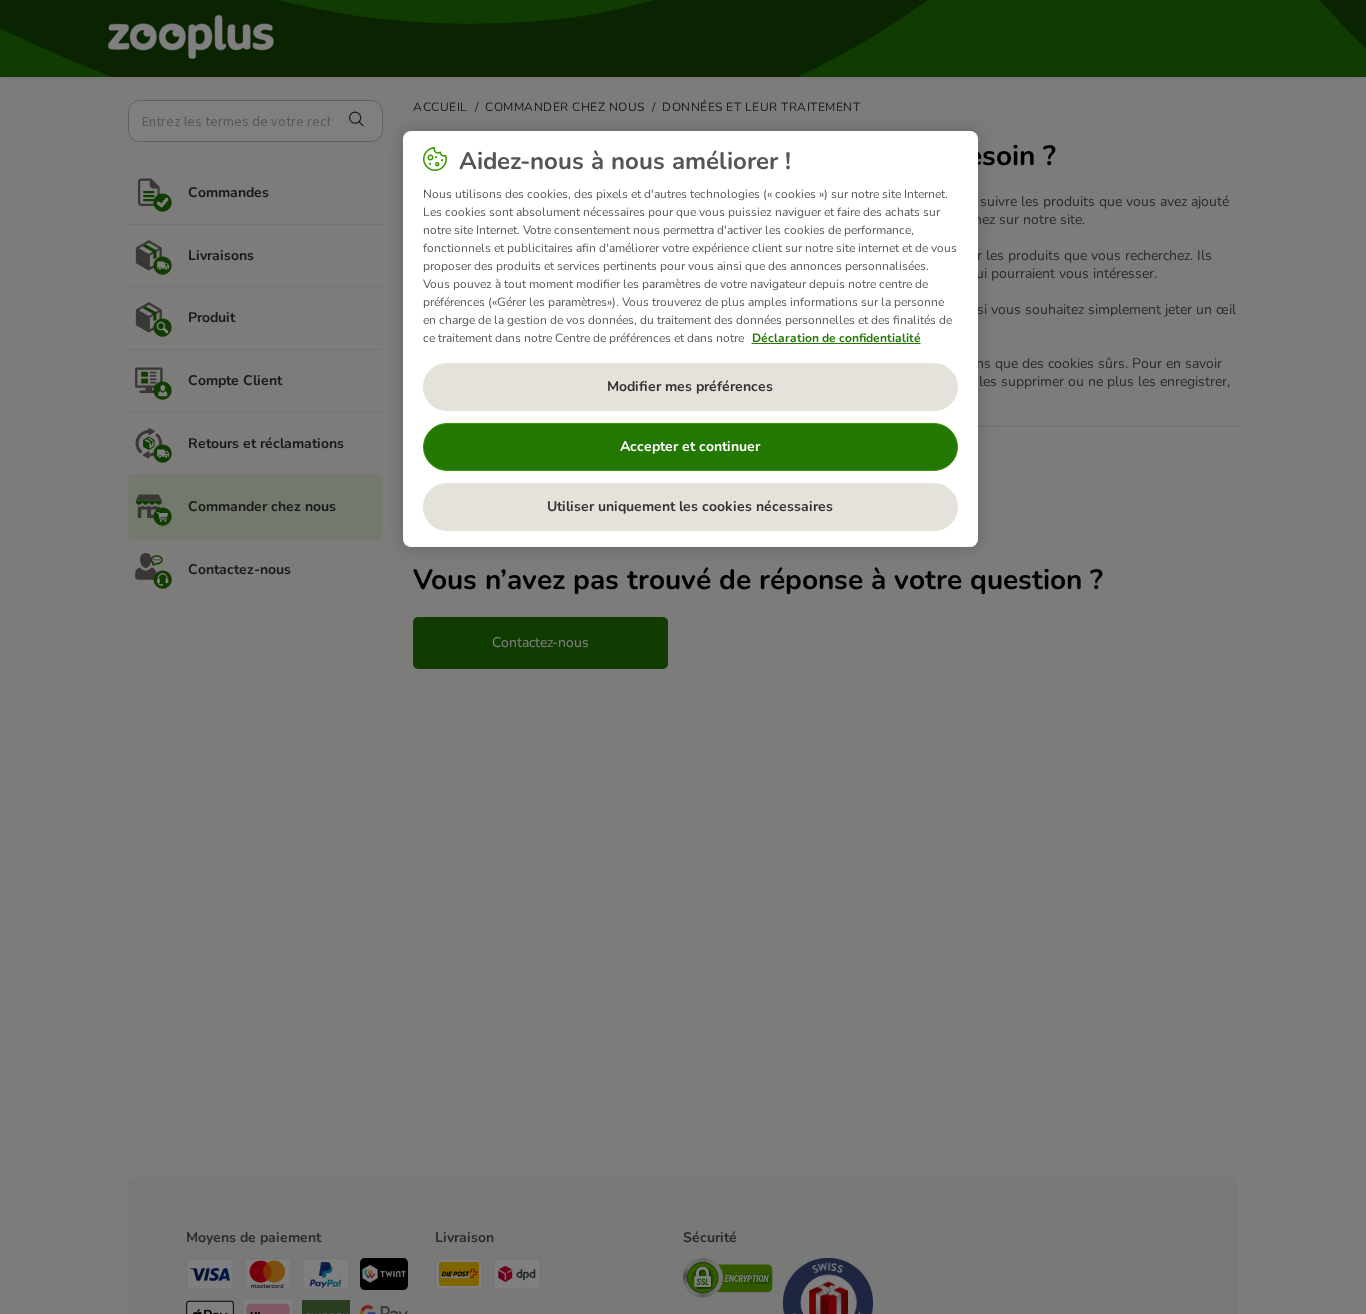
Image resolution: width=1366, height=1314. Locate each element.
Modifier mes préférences (690, 387)
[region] (690, 339)
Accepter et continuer (690, 447)
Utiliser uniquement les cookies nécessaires (690, 507)
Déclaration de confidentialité (836, 338)
